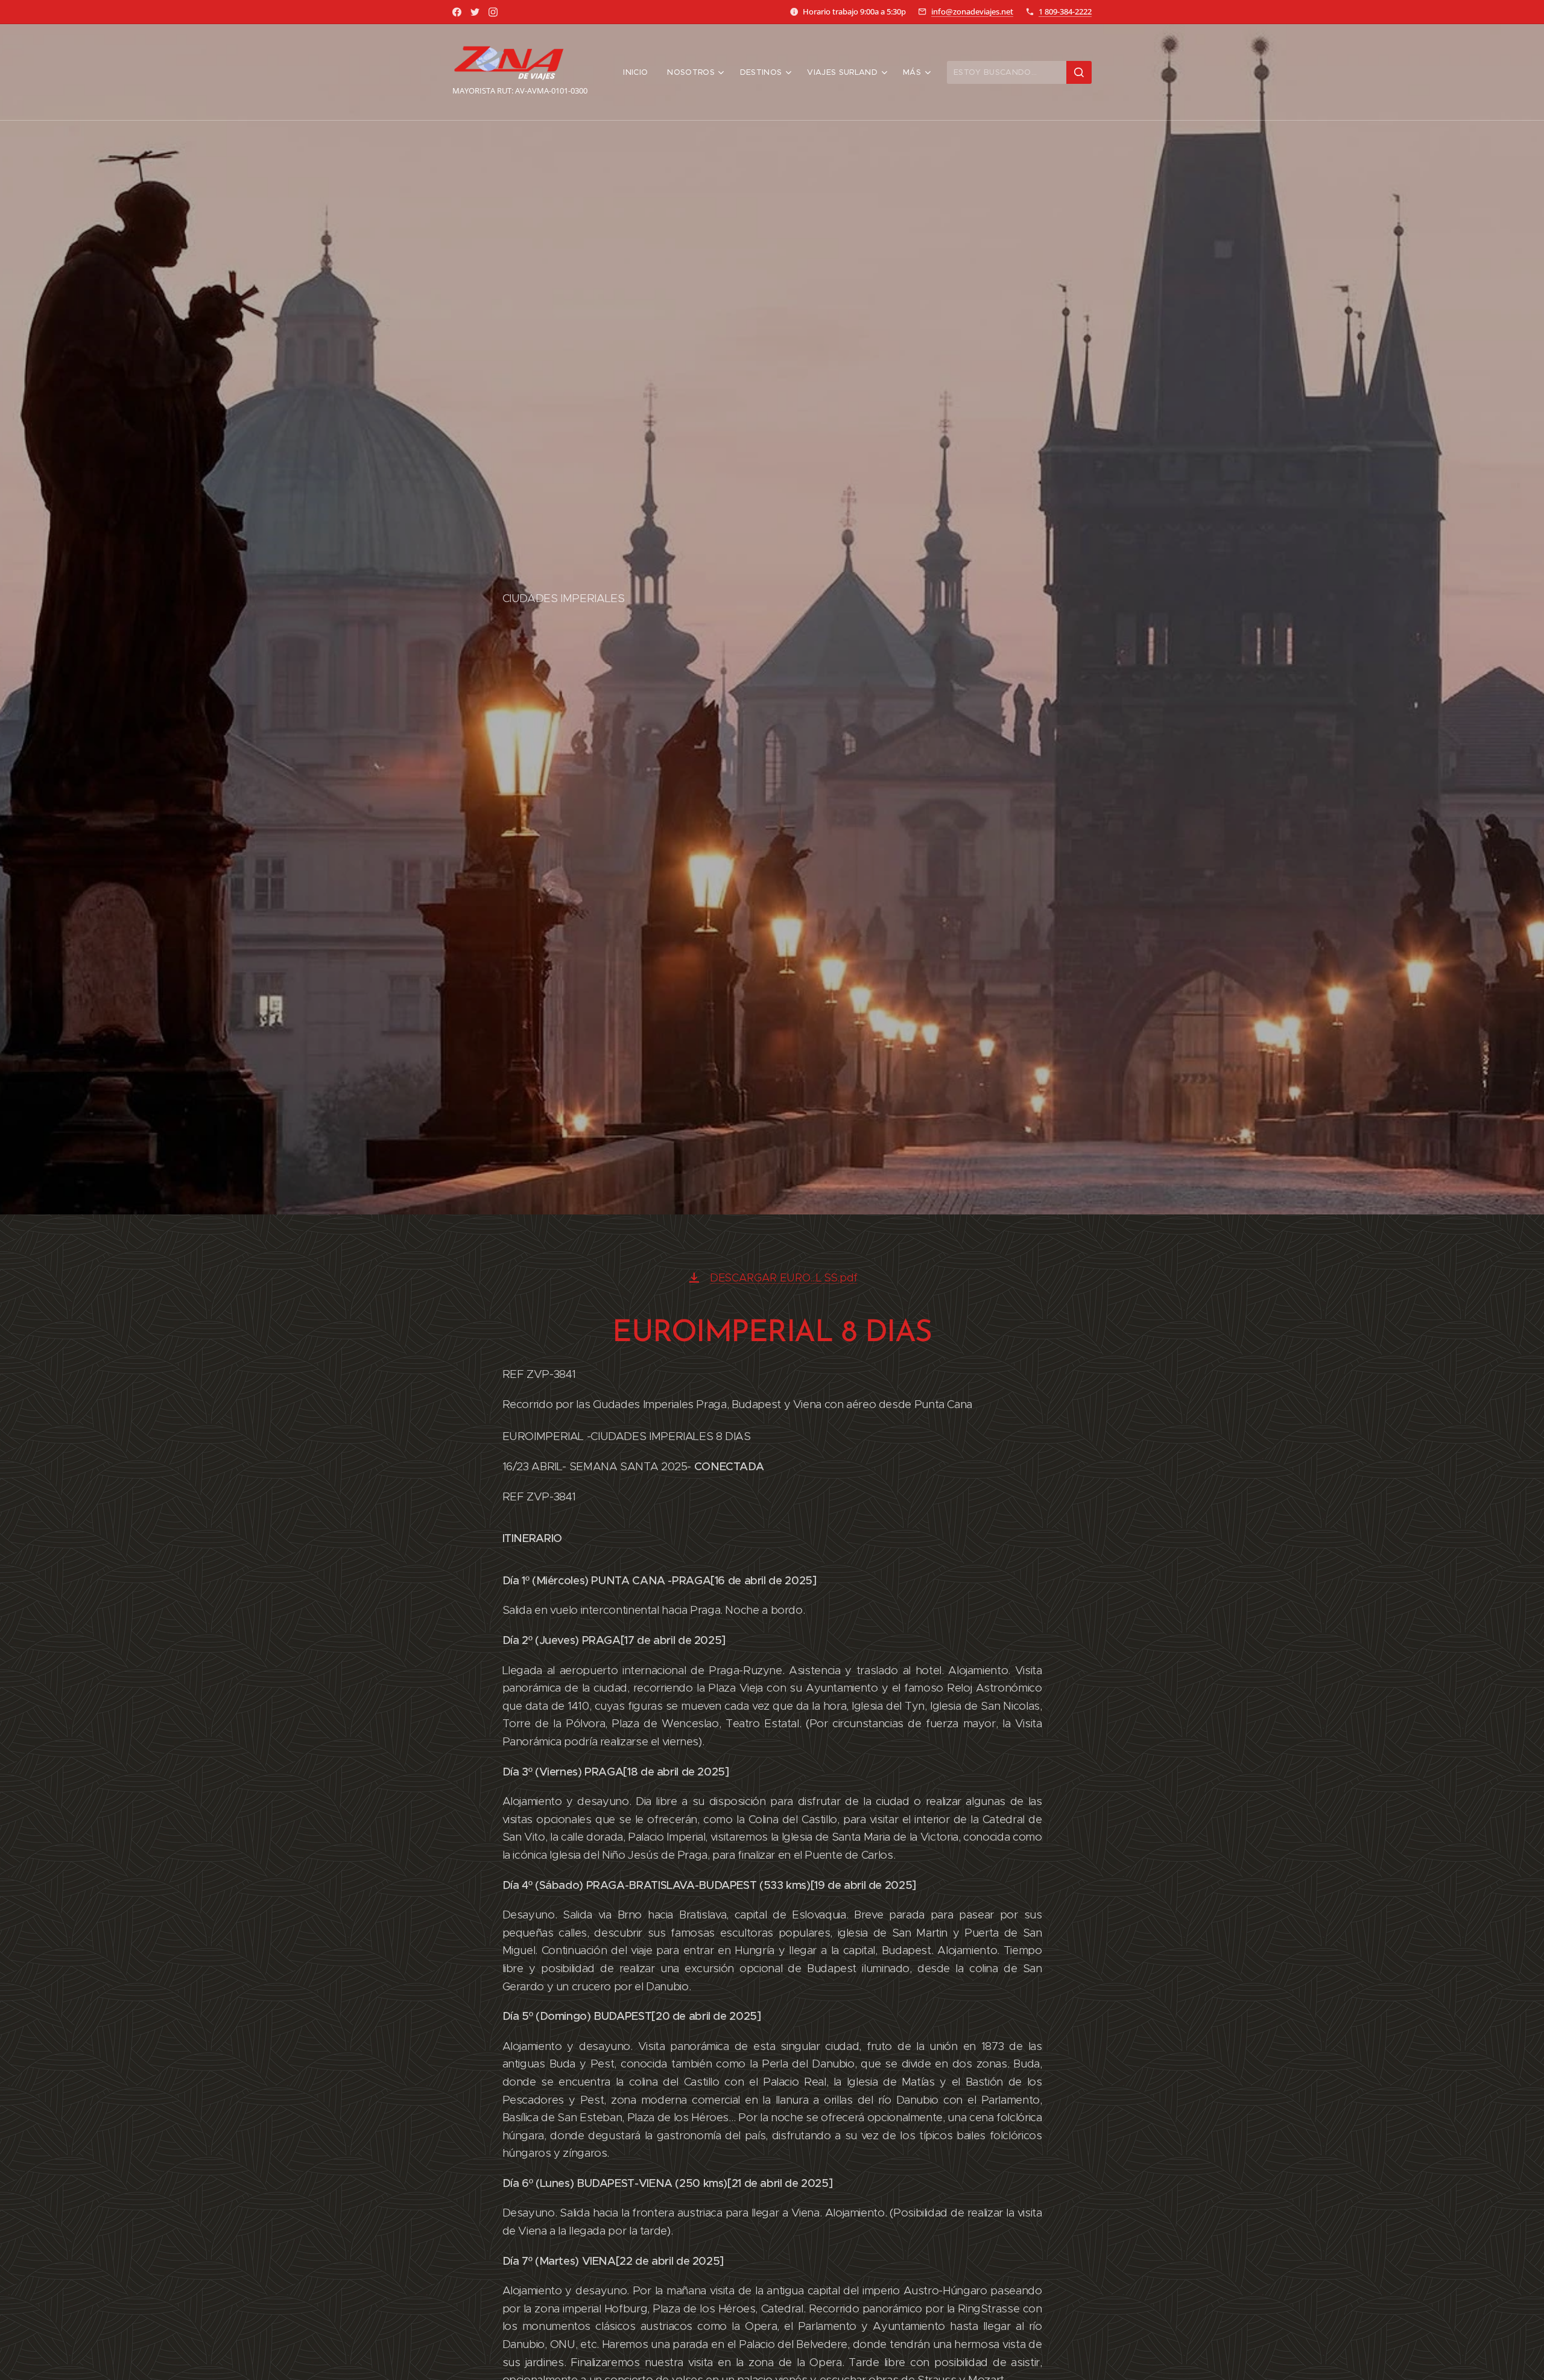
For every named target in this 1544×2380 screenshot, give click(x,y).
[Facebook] (457, 12)
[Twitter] (475, 12)
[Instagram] (493, 12)
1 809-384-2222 (1065, 11)
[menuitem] (639, 72)
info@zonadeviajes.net (972, 11)
